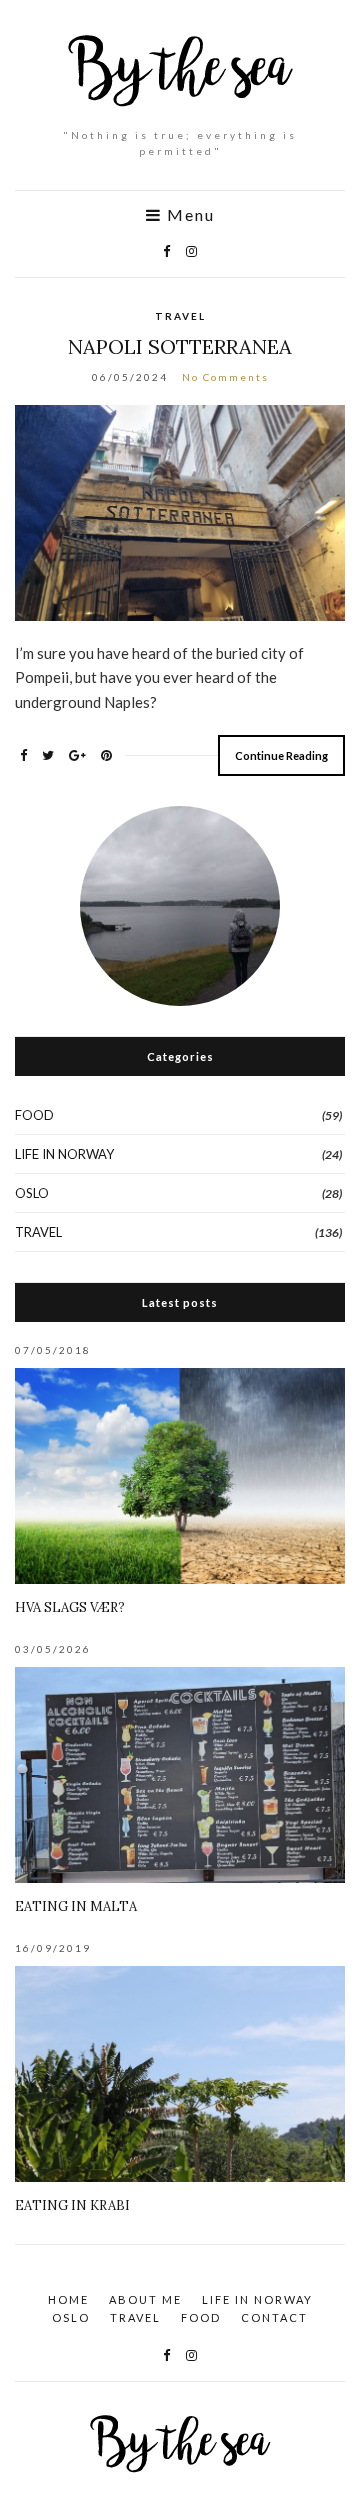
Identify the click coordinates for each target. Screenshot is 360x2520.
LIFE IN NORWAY (64, 1154)
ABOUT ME (145, 2299)
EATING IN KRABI (72, 2205)
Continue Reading (281, 755)
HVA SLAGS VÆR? (70, 1607)
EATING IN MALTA (76, 1906)
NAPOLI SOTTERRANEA (180, 346)
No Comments (225, 377)
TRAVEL (180, 316)
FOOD (34, 1115)
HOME (68, 2299)
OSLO (32, 1193)
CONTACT (274, 2317)
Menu (188, 215)
